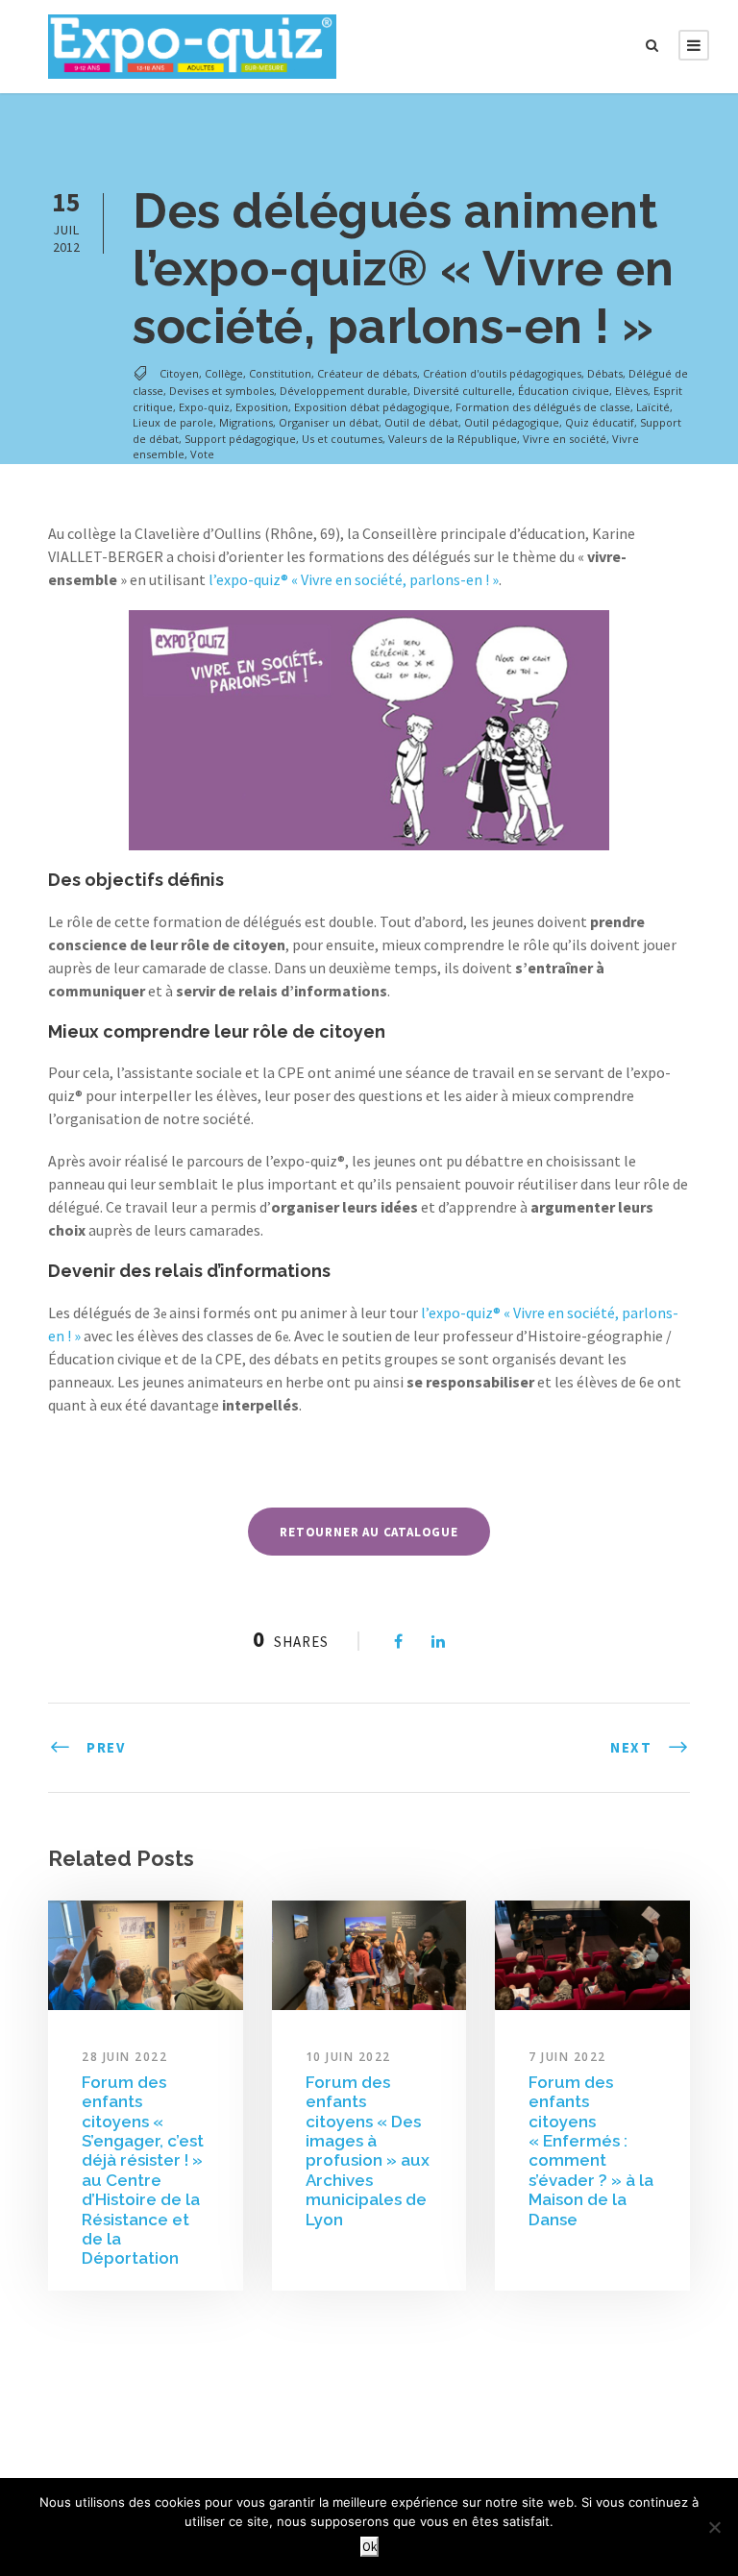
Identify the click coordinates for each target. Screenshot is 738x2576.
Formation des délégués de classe (543, 407)
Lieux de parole (173, 422)
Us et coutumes (342, 439)
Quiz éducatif (600, 422)
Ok (369, 2547)
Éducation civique (564, 391)
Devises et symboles (221, 391)
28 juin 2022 (124, 2057)
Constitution (280, 373)
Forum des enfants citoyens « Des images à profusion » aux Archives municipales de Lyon (368, 2151)
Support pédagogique (240, 439)
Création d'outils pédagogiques (502, 373)
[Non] (714, 2527)
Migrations (246, 422)
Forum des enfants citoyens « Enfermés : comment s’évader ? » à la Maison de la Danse (591, 2151)
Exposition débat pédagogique (372, 407)
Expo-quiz (204, 407)
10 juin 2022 (348, 2057)
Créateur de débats (367, 373)
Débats (605, 373)
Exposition (262, 407)
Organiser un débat (329, 422)
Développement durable (344, 391)
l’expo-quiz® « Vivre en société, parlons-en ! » (354, 579)
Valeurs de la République (453, 439)
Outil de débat (421, 422)
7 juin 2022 (567, 2057)
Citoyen (179, 373)
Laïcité (653, 407)
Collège (224, 373)
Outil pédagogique (512, 422)
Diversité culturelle (463, 391)
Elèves (631, 391)
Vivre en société (565, 439)
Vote (202, 454)
